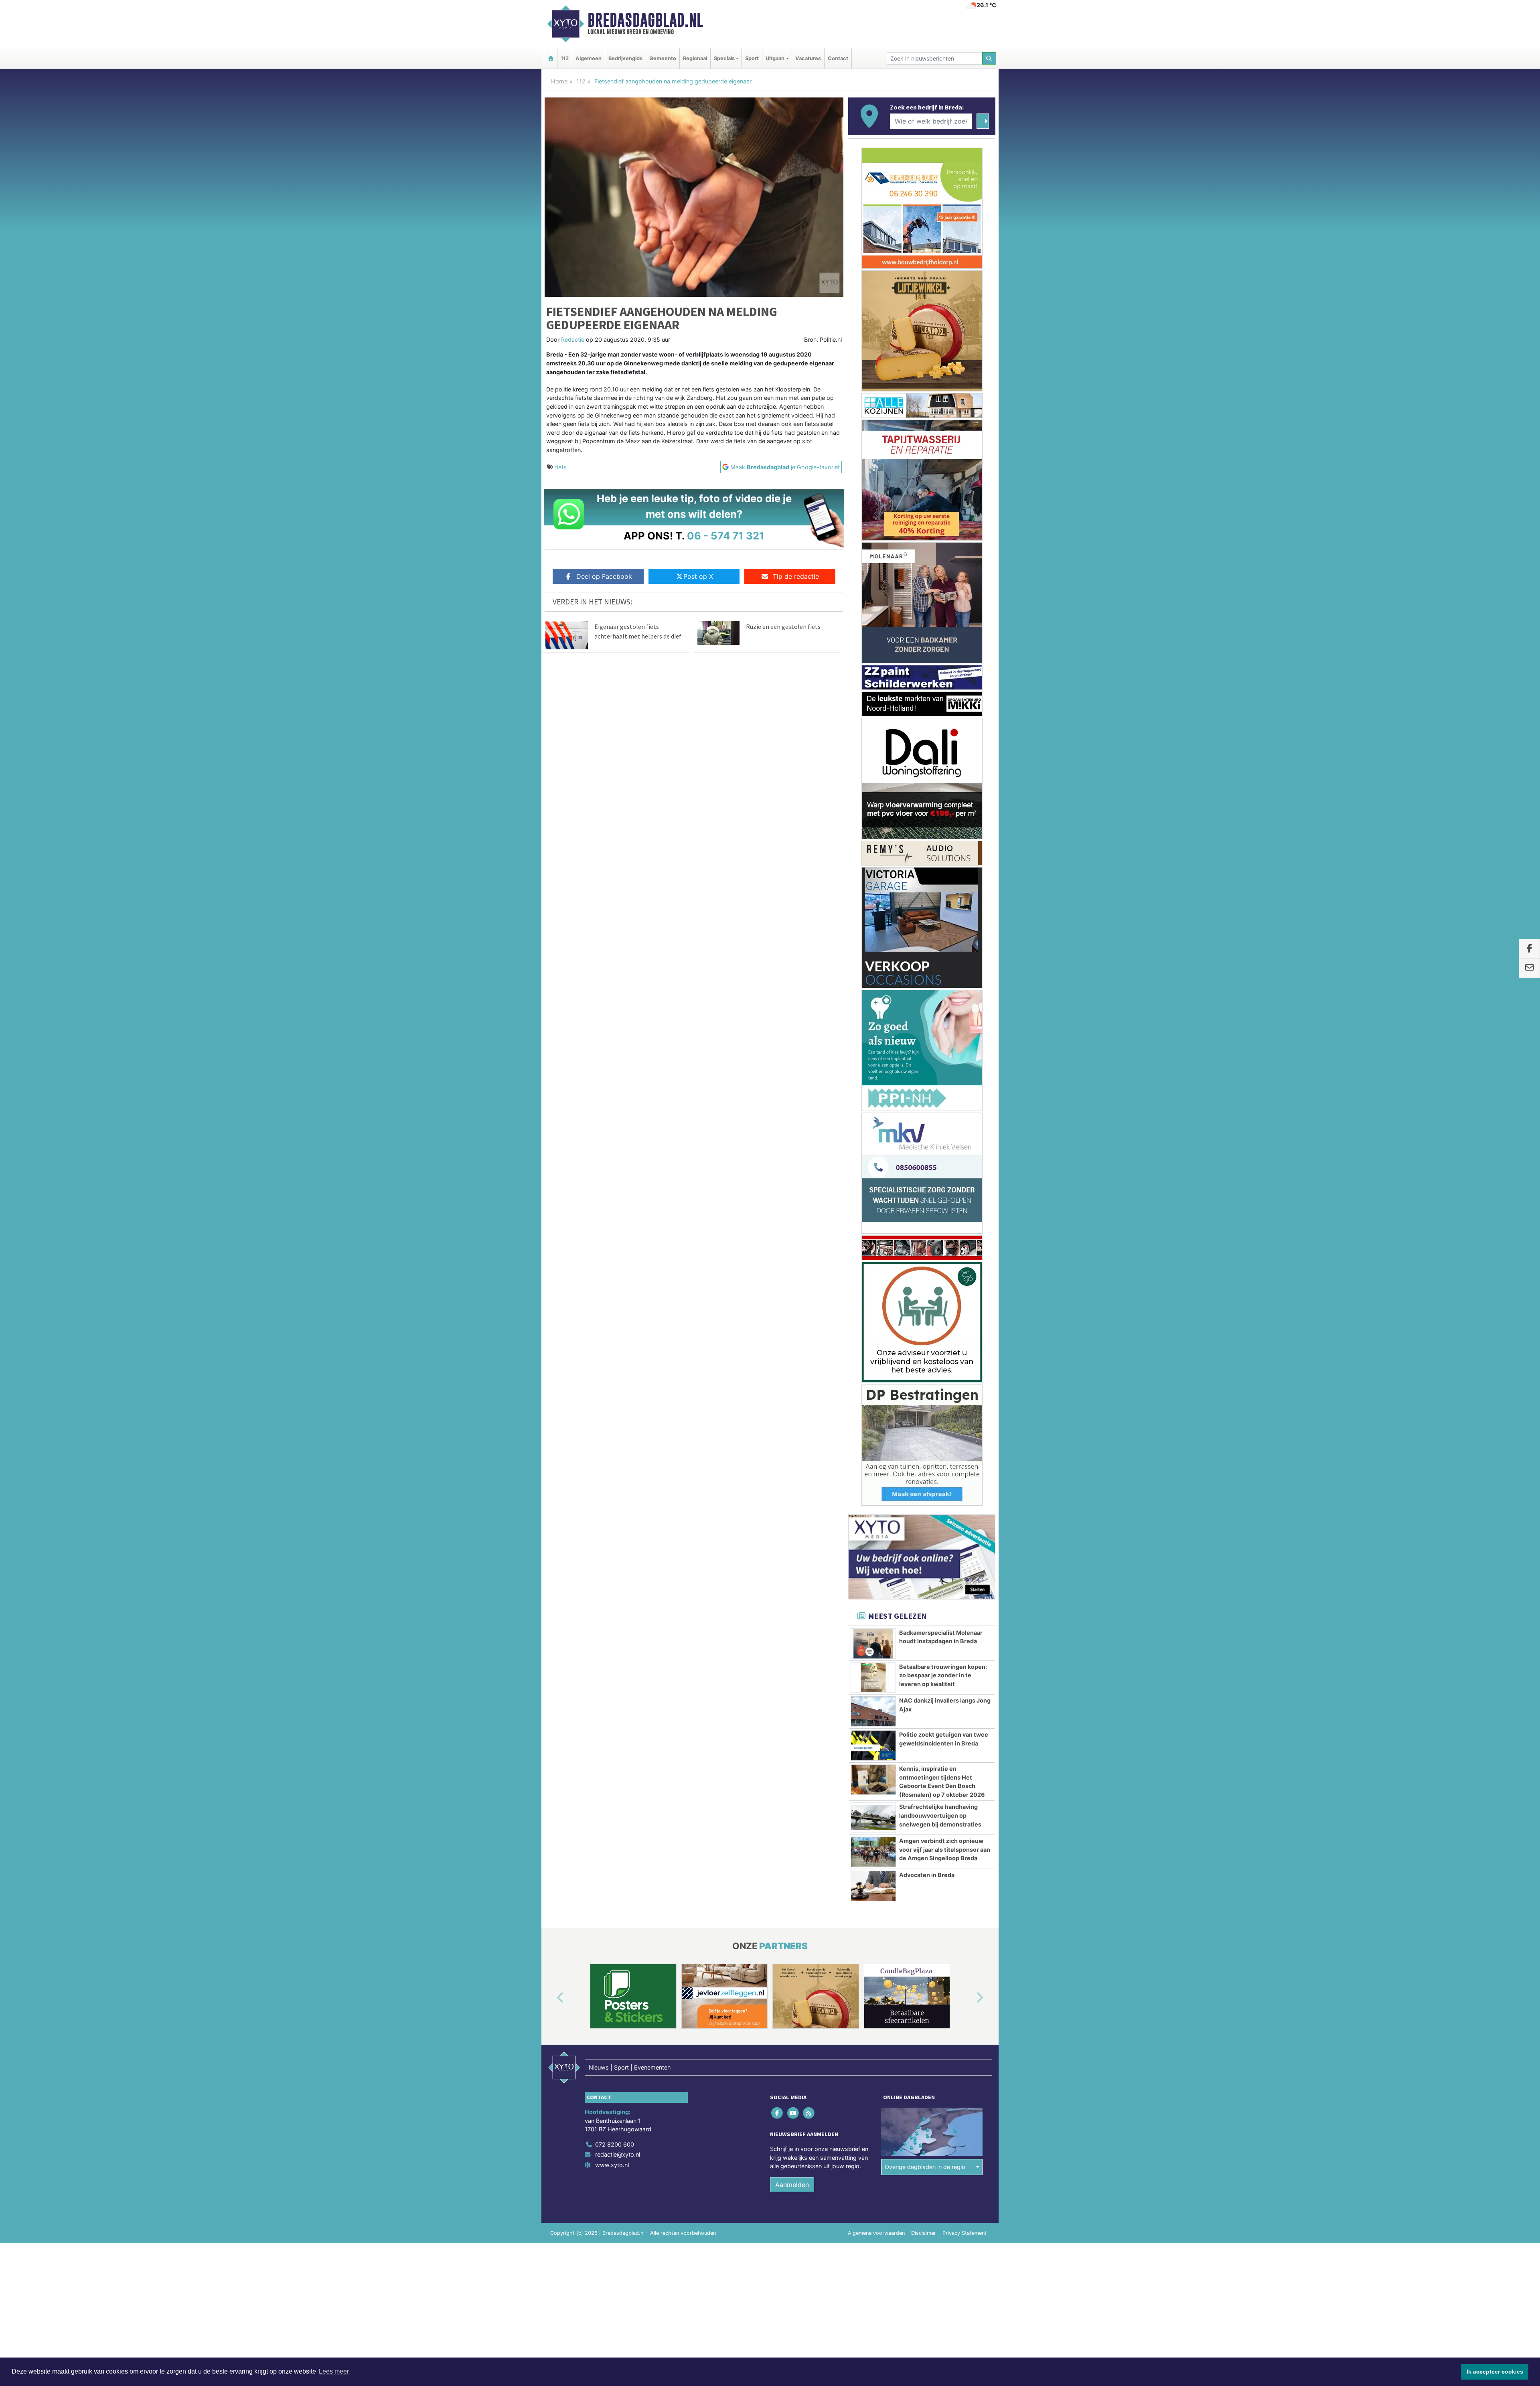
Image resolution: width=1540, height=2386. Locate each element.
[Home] (551, 58)
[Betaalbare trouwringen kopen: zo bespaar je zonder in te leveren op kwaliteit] (873, 731)
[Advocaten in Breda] (873, 939)
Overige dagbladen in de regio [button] (925, 1220)
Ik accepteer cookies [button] (1495, 2372)
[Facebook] (778, 1166)
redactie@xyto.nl (618, 1208)
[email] (1529, 968)
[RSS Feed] (809, 1166)
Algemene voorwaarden (876, 1286)
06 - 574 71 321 (726, 536)
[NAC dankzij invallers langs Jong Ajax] (873, 765)
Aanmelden (792, 1238)
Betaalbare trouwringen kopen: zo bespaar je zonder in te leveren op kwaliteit (943, 729)
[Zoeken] (989, 58)
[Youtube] (793, 1166)
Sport (752, 58)
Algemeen (589, 58)
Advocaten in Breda (927, 928)
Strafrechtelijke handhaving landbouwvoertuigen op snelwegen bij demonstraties (940, 869)
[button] (551, 1051)
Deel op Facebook (604, 576)
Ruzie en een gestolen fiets (783, 626)
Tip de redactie (796, 576)
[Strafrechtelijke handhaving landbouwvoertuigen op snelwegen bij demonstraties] (873, 871)
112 (565, 58)
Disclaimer (924, 1286)
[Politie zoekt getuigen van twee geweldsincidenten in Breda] (873, 799)
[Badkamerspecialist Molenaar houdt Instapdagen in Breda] (873, 697)
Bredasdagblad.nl (645, 20)
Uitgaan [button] (775, 58)
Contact (838, 58)
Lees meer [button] (334, 2371)
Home (559, 81)
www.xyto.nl (612, 1218)
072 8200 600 (615, 1198)
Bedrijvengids (625, 58)
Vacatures (808, 58)
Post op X (698, 576)
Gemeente (663, 58)
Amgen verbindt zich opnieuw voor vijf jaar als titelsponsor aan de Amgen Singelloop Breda (945, 903)
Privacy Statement (965, 1286)
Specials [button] (724, 58)
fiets (561, 467)
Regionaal (695, 58)
